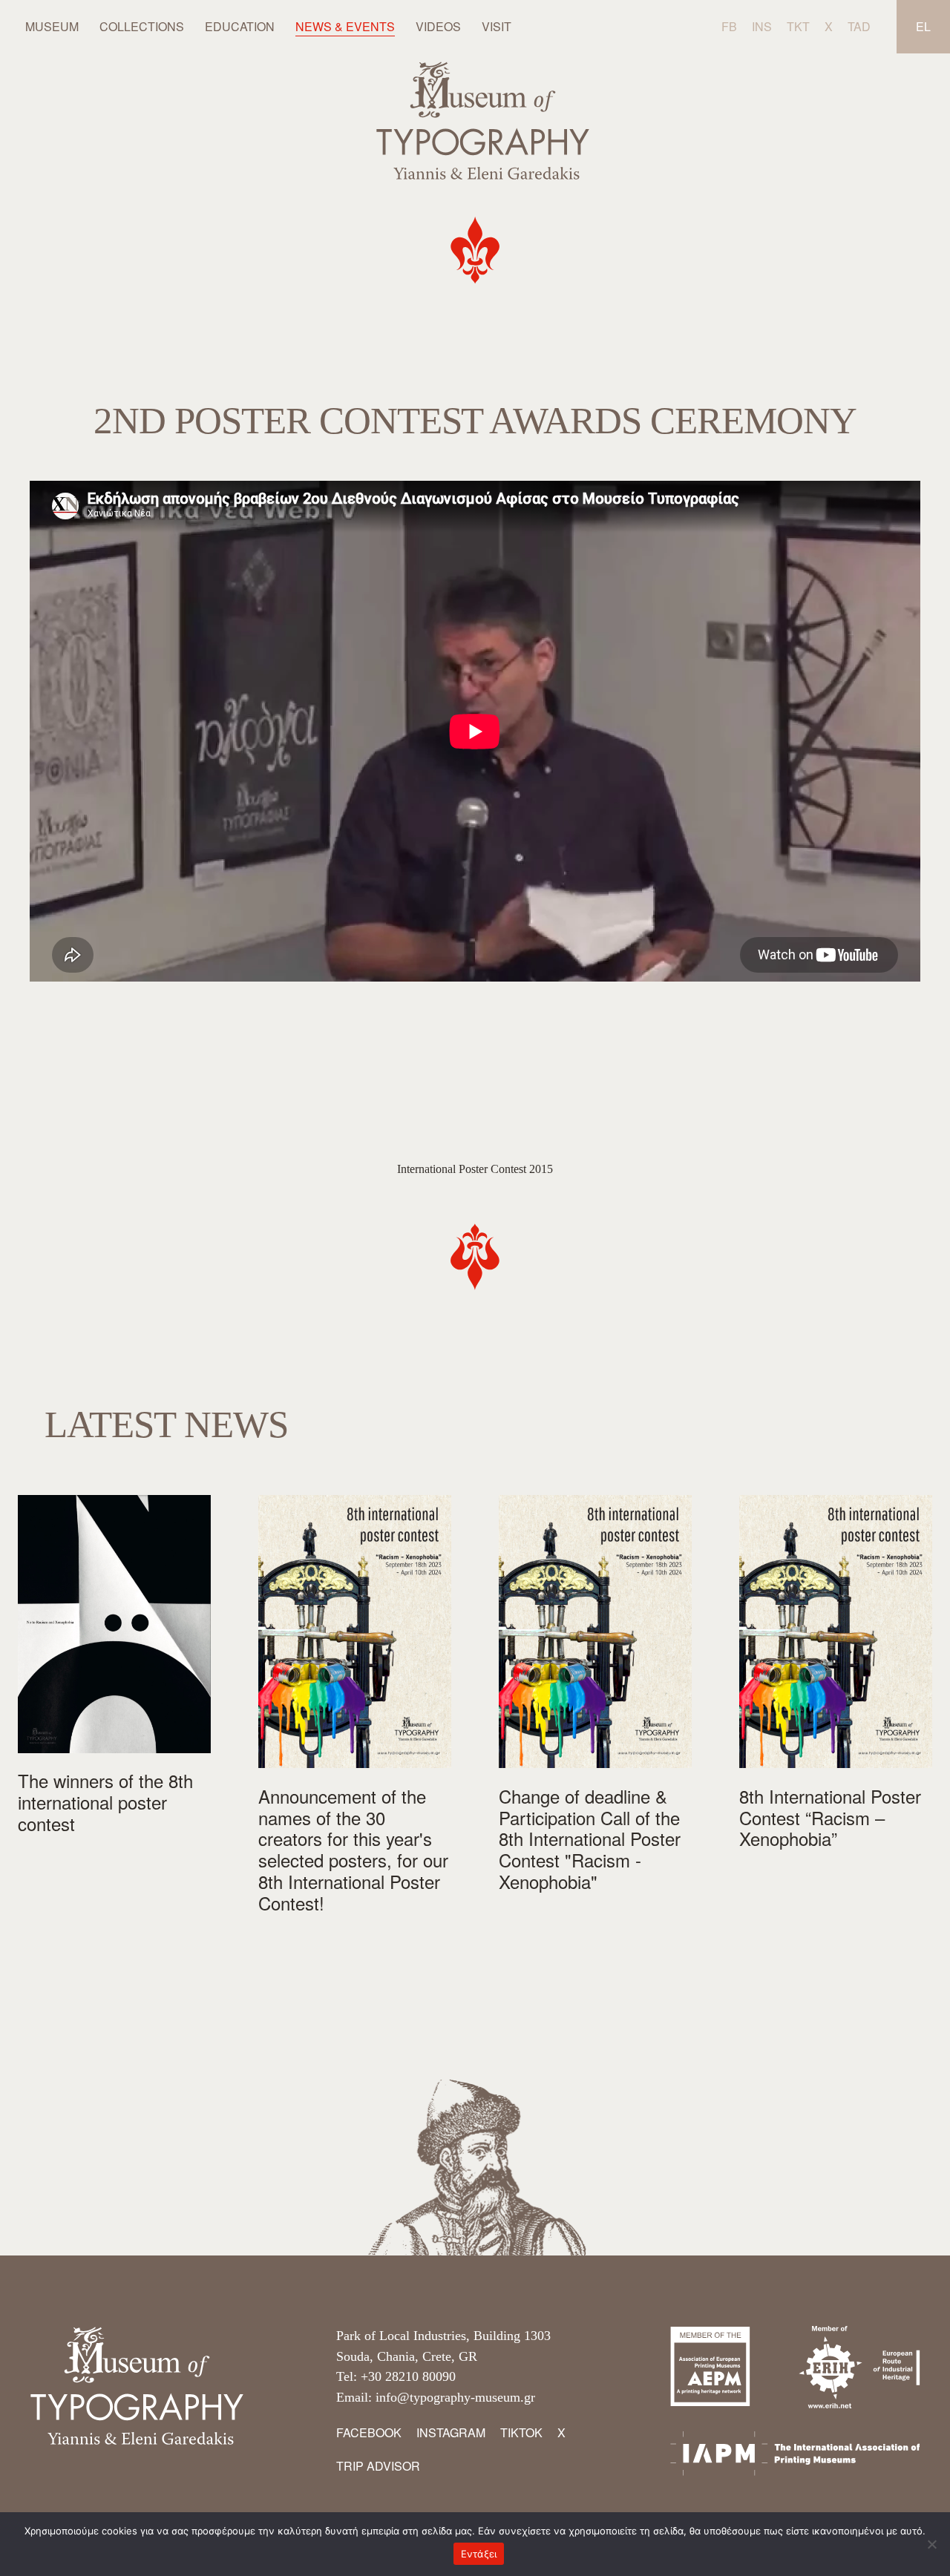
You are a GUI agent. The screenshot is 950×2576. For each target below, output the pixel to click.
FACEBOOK (369, 2432)
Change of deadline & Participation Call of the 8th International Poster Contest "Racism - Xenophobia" (590, 1839)
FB (729, 26)
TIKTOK (521, 2432)
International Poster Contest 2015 (475, 1169)
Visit (497, 26)
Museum (52, 26)
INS (762, 26)
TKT (798, 26)
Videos (438, 26)
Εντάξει (479, 2554)
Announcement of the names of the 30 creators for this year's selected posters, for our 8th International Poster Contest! (353, 1850)
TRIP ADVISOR (378, 2466)
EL (923, 26)
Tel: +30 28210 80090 (396, 2376)
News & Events (345, 26)
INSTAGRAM (451, 2432)
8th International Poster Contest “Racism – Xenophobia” (830, 1818)
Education (240, 26)
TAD (859, 26)
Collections (142, 26)
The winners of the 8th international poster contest (105, 1802)
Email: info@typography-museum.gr (436, 2397)
